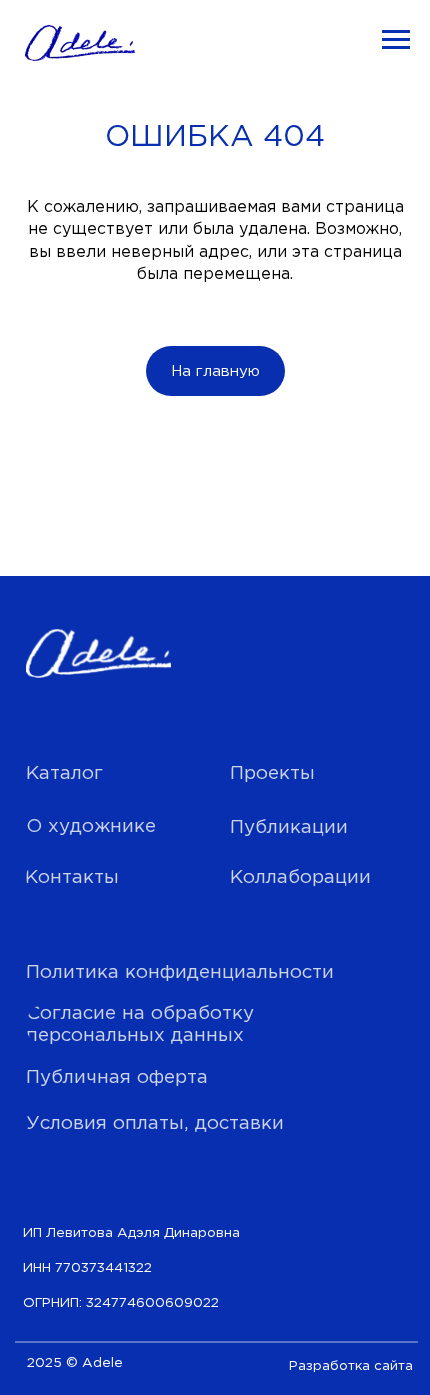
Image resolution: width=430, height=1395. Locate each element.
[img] (98, 654)
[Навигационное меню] (396, 40)
